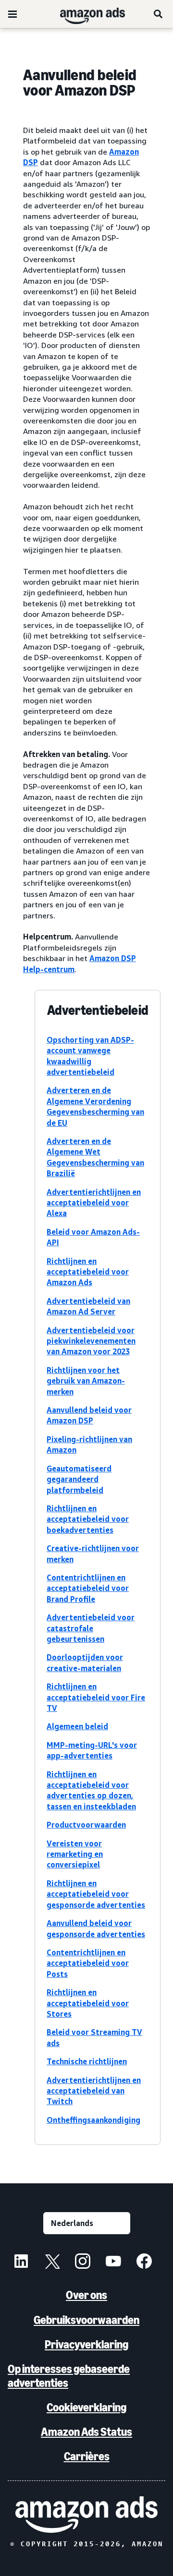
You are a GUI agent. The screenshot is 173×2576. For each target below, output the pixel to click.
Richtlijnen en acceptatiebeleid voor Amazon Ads (88, 1272)
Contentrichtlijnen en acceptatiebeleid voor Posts (88, 1963)
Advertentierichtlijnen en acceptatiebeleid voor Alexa (94, 1203)
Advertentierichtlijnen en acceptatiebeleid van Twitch (94, 2091)
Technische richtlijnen (87, 2061)
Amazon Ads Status (86, 2432)
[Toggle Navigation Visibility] (12, 14)
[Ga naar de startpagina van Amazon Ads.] (86, 2514)
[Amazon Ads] (85, 14)
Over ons (86, 2295)
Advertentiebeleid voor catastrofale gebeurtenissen (91, 1628)
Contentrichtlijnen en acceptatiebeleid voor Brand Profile (88, 1588)
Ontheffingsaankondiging (93, 2120)
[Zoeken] (159, 14)
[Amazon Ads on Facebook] (144, 2263)
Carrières (87, 2456)
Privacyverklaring (86, 2344)
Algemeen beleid (77, 1726)
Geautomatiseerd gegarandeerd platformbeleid (79, 1479)
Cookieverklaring (86, 2407)
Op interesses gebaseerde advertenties (69, 2376)
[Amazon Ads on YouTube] (113, 2263)
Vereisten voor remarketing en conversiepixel (75, 1854)
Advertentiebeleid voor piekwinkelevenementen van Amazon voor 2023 (91, 1341)
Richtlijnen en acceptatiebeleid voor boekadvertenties (88, 1519)
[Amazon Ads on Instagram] (83, 2263)
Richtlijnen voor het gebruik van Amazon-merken (86, 1381)
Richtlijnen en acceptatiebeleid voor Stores (88, 2003)
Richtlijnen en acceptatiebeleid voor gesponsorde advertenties (96, 1894)
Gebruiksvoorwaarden (86, 2320)
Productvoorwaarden (86, 1825)
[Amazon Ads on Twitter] (52, 2263)
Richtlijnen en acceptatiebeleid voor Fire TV (96, 1697)
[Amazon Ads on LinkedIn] (21, 2263)
